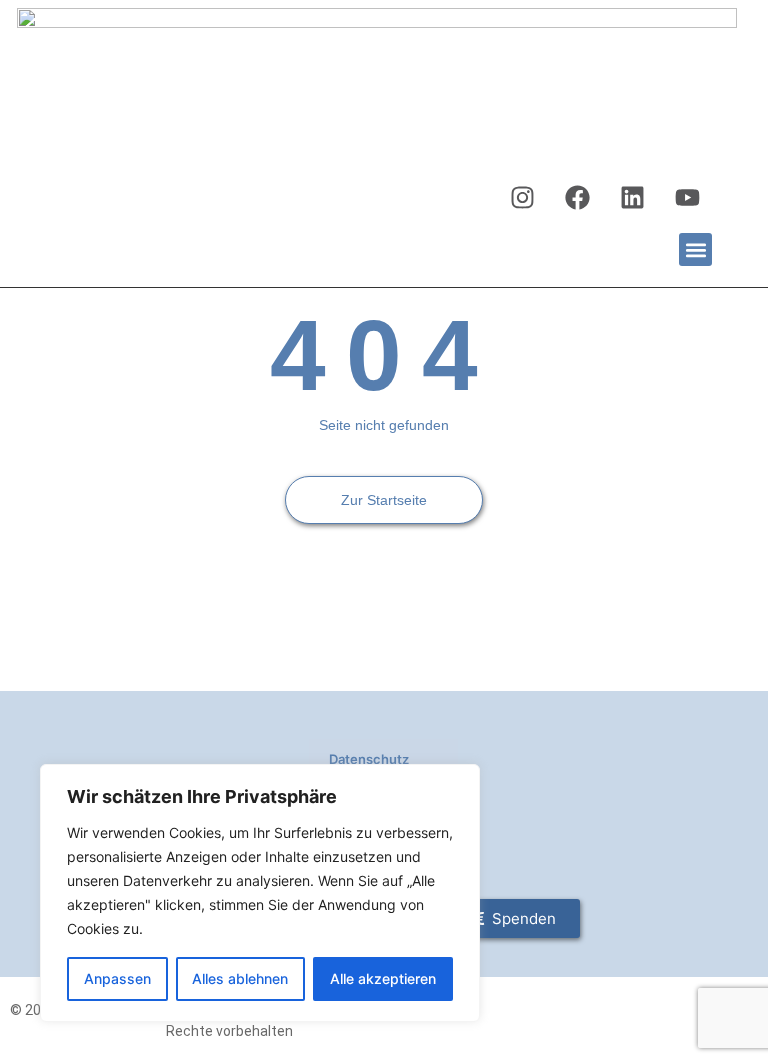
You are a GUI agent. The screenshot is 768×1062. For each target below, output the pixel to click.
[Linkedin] (632, 198)
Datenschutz (369, 759)
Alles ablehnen (240, 978)
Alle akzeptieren (383, 978)
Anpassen (117, 978)
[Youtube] (687, 198)
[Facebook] (577, 198)
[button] (695, 249)
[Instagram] (522, 198)
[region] (260, 893)
